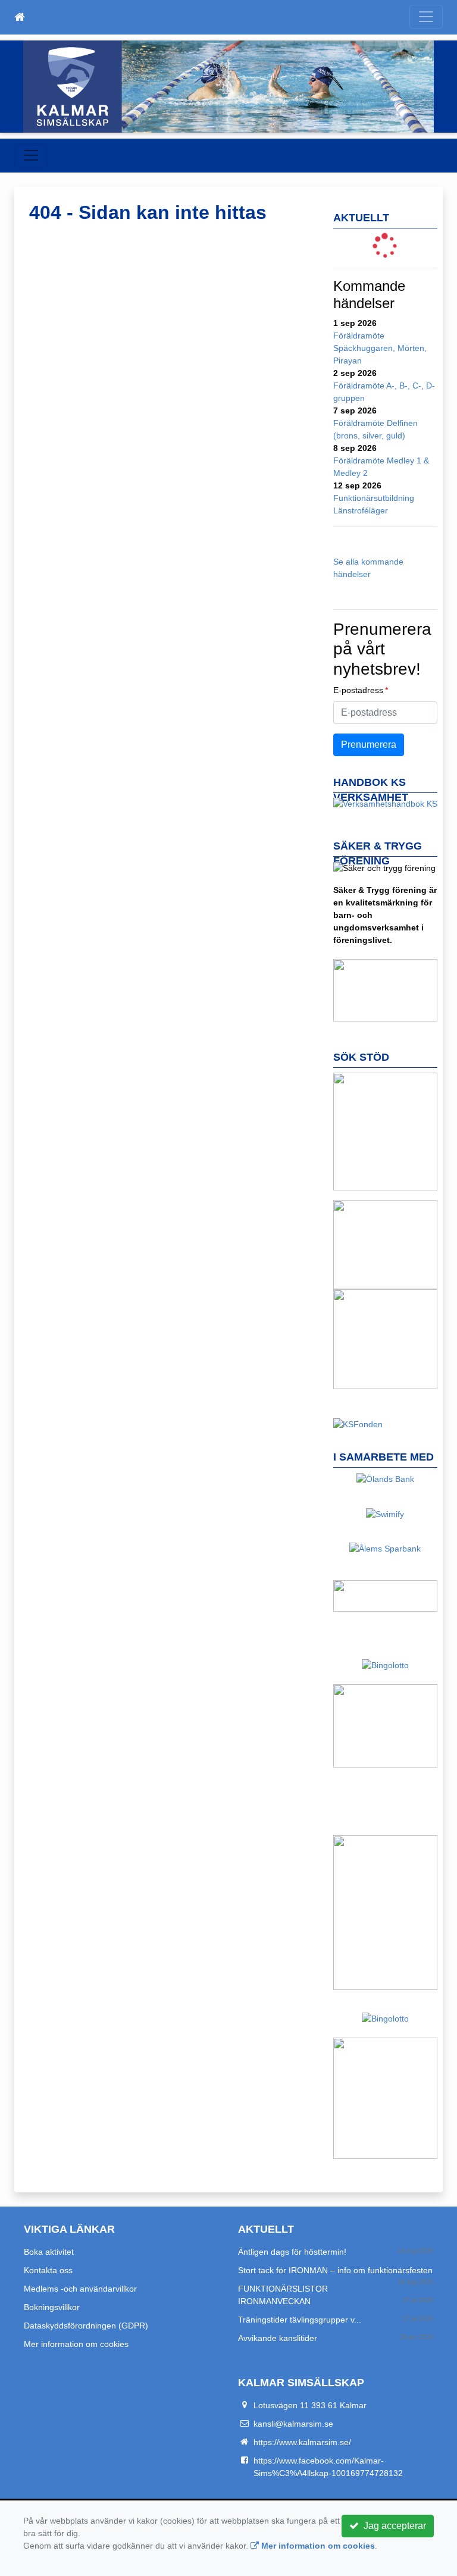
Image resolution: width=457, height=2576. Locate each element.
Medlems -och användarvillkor (80, 2289)
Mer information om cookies (76, 2344)
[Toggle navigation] (426, 17)
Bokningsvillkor (52, 2307)
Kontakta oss (48, 2270)
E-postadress (358, 690)
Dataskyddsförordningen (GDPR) (86, 2326)
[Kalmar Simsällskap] (228, 87)
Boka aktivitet (49, 2252)
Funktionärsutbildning (374, 498)
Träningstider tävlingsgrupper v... (300, 2320)
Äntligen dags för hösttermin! (292, 2252)
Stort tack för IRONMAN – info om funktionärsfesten (335, 2270)
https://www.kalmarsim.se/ (302, 2442)
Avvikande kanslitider (278, 2338)
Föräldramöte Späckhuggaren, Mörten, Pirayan (380, 348)
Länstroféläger (361, 510)
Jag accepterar (392, 2526)
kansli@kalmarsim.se (293, 2424)
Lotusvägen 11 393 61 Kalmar (310, 2405)
